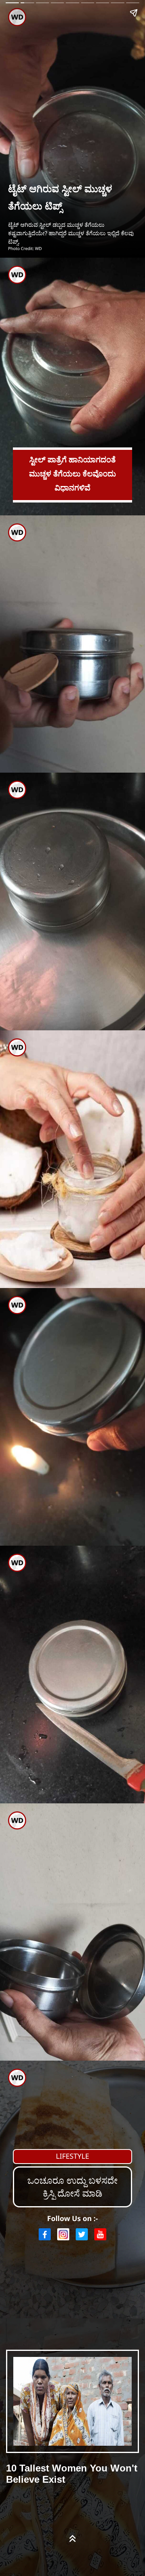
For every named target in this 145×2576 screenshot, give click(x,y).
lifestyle (73, 2156)
